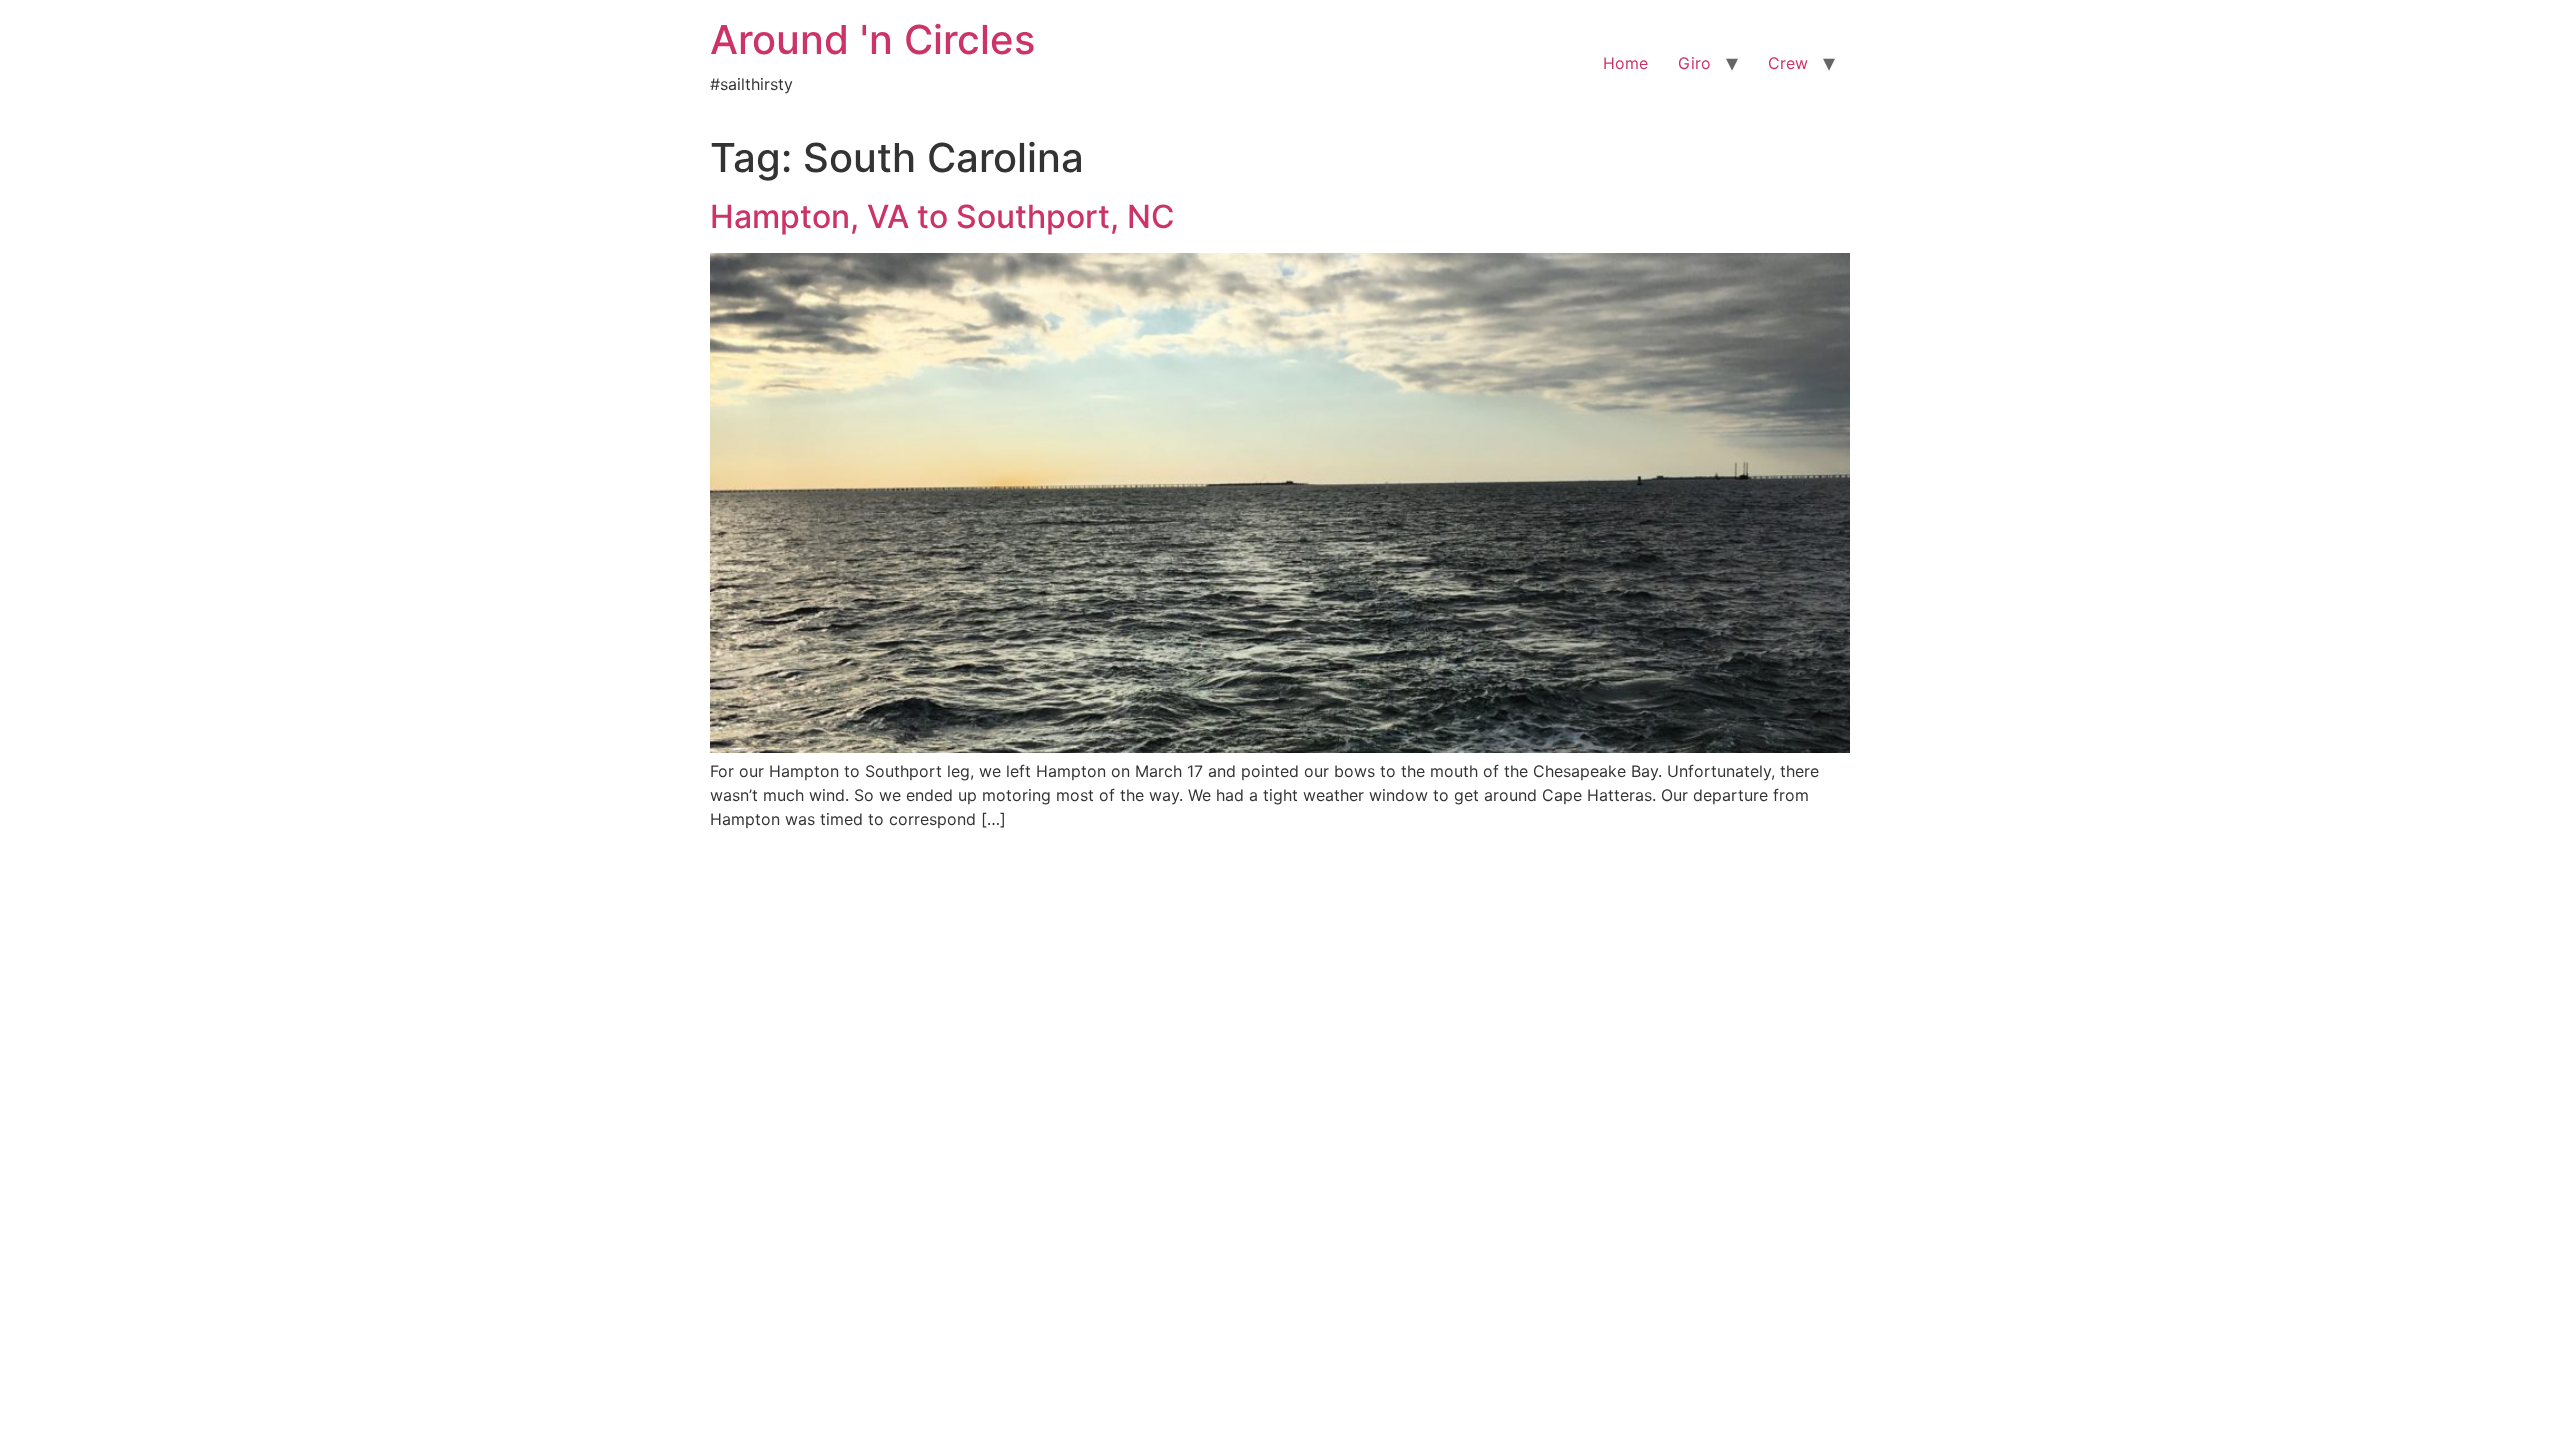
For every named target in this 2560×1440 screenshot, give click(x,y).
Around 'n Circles (872, 39)
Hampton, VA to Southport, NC (942, 216)
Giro (1694, 63)
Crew (1788, 63)
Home (1625, 63)
